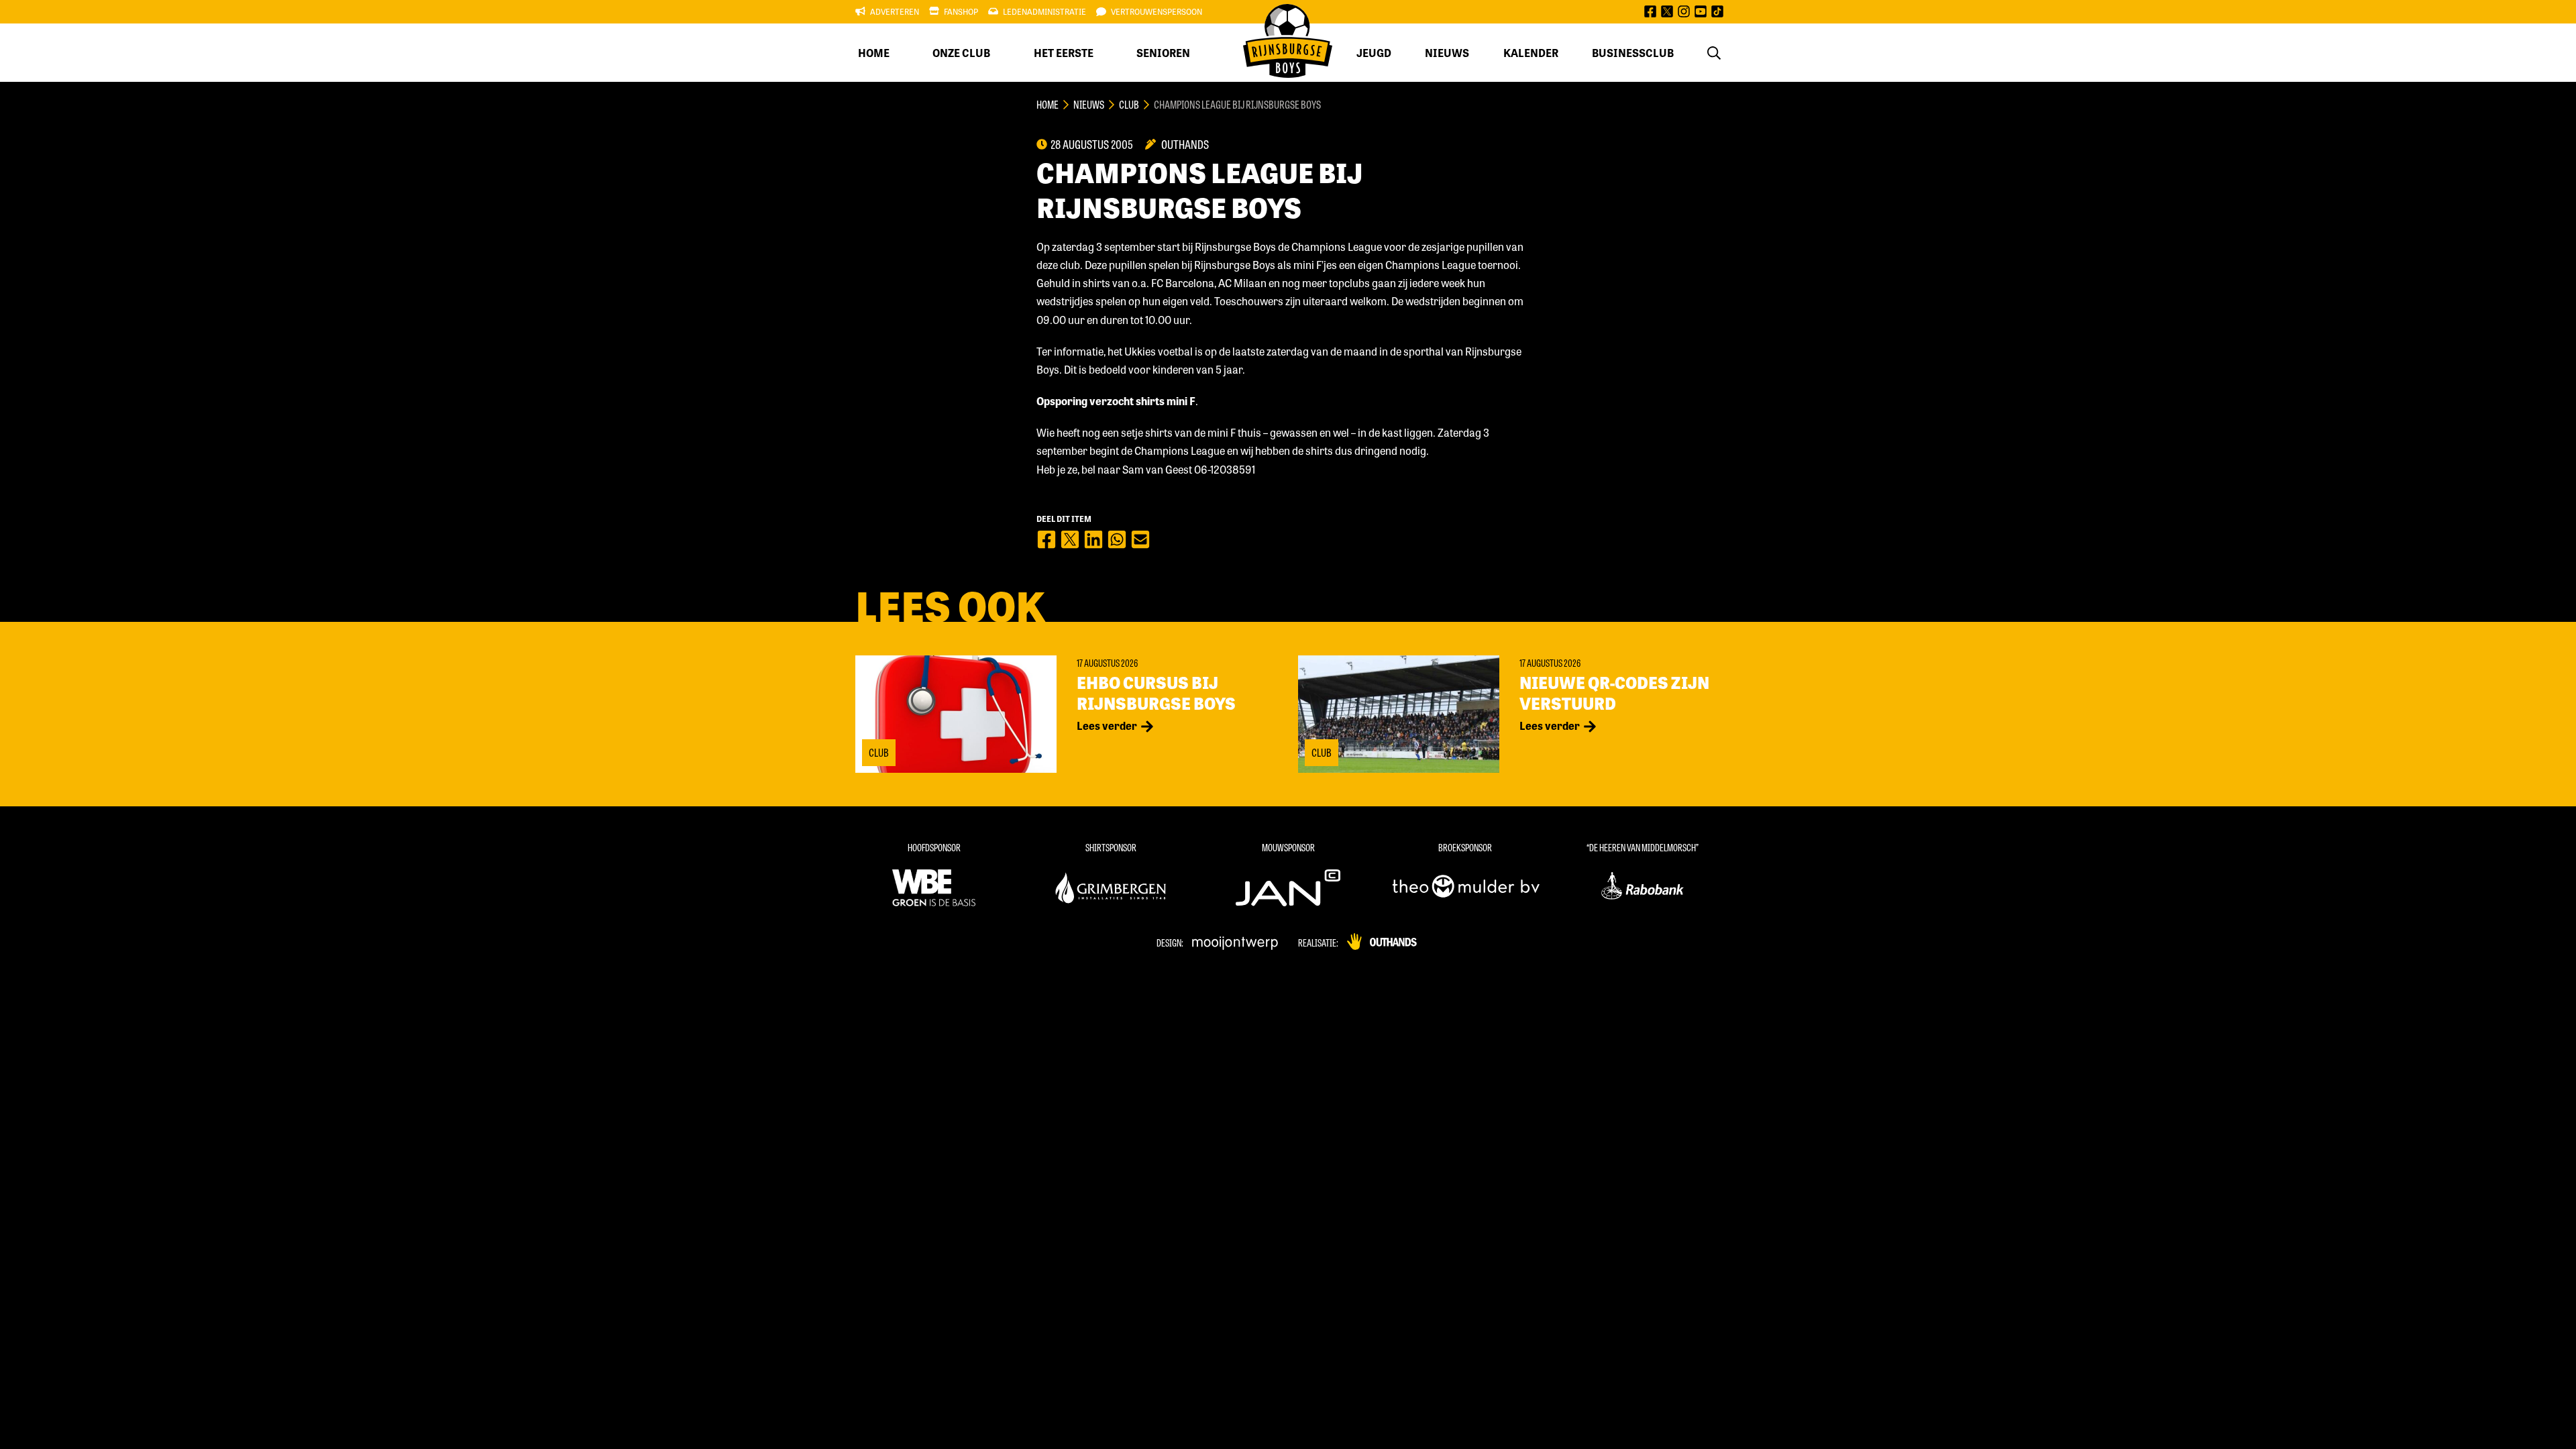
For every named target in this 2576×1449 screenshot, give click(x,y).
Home (874, 53)
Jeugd (1374, 53)
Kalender (1531, 53)
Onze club (961, 53)
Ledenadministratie (1044, 11)
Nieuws (1447, 53)
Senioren (1163, 53)
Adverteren (895, 11)
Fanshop (961, 11)
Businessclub (1633, 53)
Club (1129, 104)
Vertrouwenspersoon (1157, 11)
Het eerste (1064, 53)
